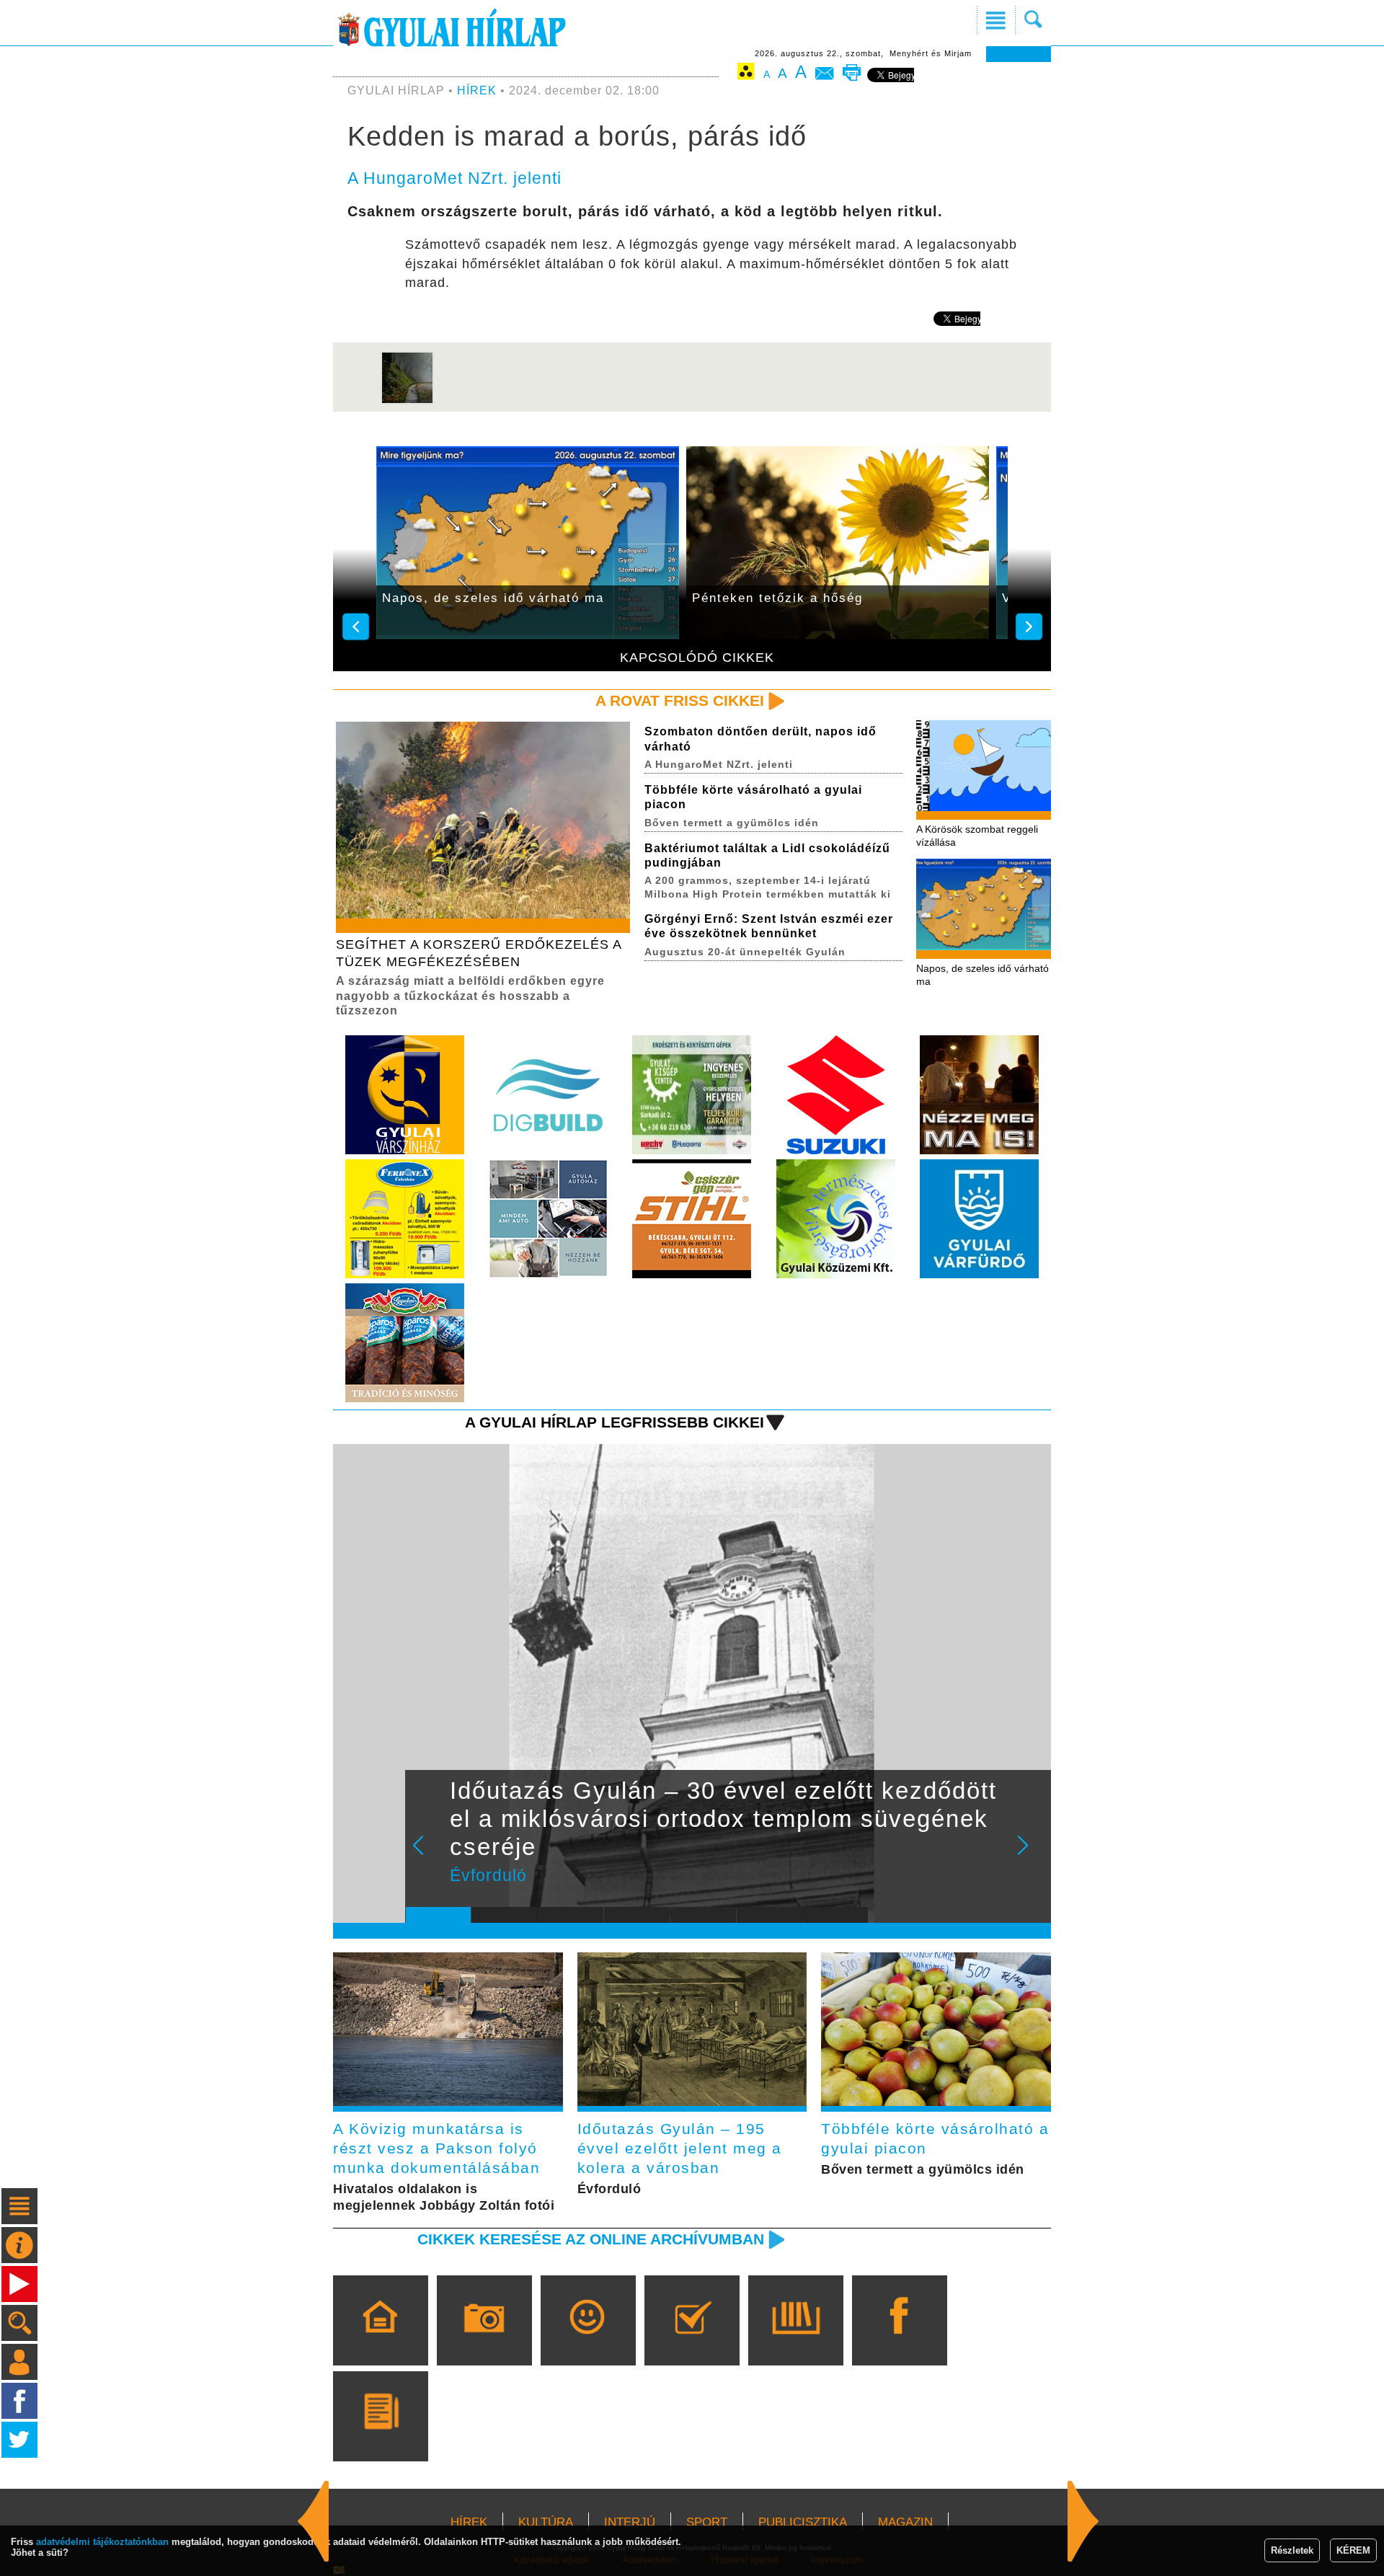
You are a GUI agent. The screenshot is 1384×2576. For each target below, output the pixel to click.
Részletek (1292, 2550)
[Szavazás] (692, 2341)
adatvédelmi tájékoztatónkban (102, 2542)
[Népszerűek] (588, 2341)
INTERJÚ (630, 2522)
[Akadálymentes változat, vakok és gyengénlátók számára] (746, 74)
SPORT (707, 2522)
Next (1031, 1855)
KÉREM (1353, 2550)
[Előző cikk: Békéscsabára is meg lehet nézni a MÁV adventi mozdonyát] (1083, 2521)
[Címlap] (380, 2341)
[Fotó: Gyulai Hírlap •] (407, 401)
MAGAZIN (905, 2522)
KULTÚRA (546, 2522)
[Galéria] (484, 2341)
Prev (427, 1855)
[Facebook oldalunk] (899, 2341)
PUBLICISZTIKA (803, 2522)
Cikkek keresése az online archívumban (591, 2239)
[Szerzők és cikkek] (380, 2437)
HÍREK (477, 90)
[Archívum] (795, 2341)
